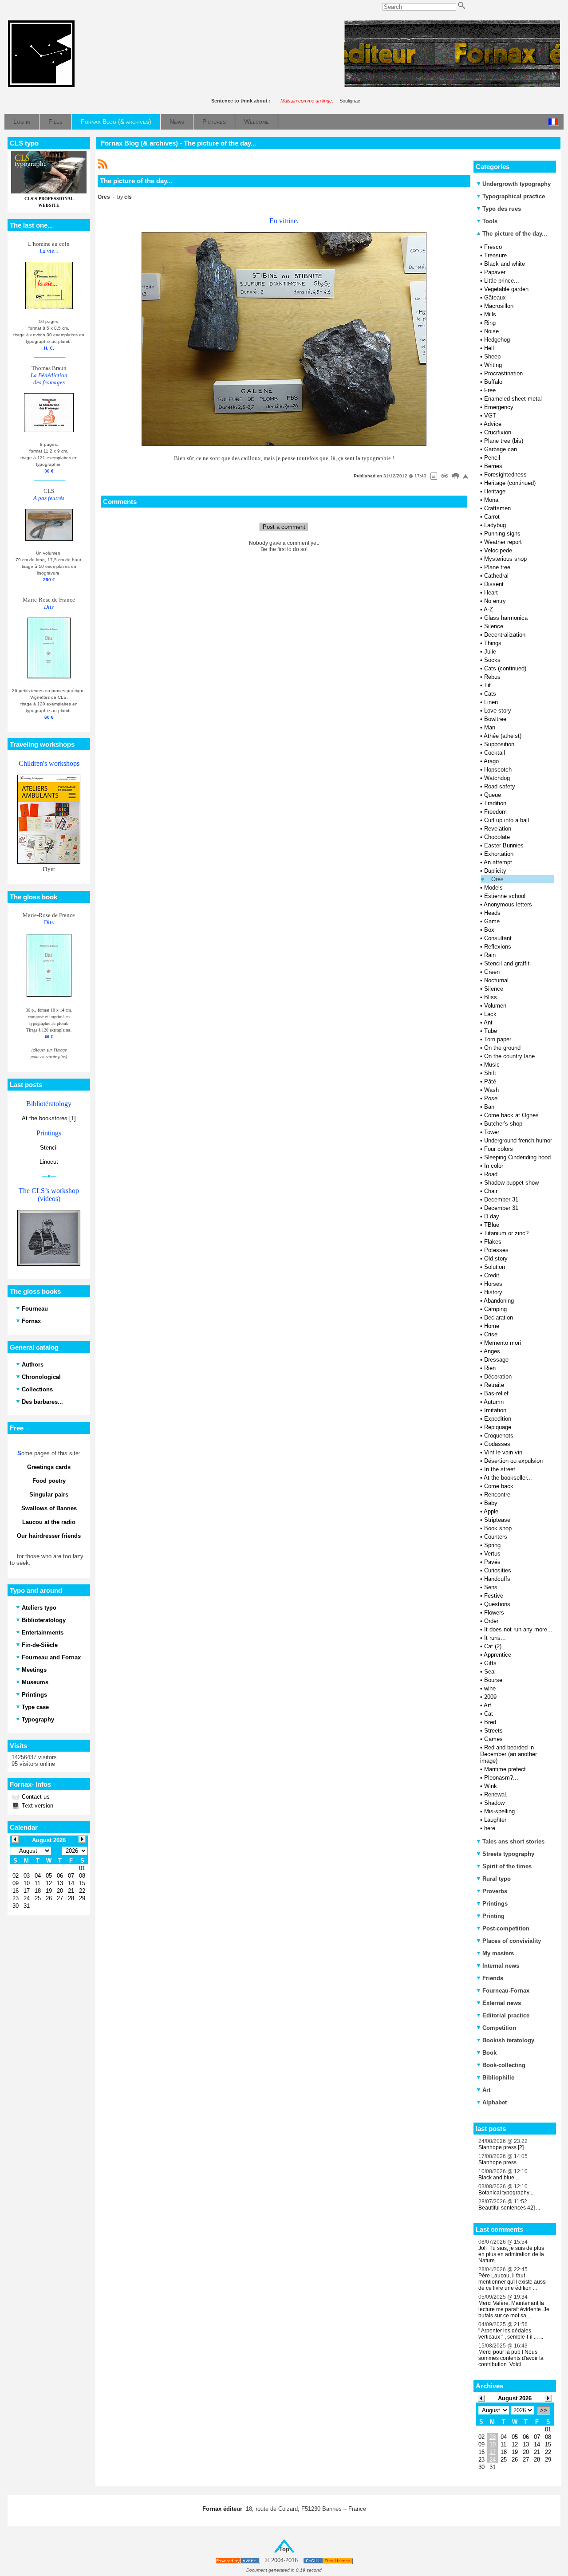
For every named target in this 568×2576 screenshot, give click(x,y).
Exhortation (499, 854)
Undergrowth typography (517, 184)
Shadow (494, 1803)
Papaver (495, 272)
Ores (497, 879)
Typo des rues (502, 209)
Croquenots (499, 1436)
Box (489, 930)
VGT (490, 416)
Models (493, 888)
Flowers (494, 1613)
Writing (493, 365)
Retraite (494, 1385)
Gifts (490, 1663)
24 (493, 2460)
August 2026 (515, 2398)
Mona (491, 500)
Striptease (497, 1520)
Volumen (495, 1006)
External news (502, 2003)
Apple (491, 1511)
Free (490, 390)
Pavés (492, 1562)
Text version (37, 1806)
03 (493, 2437)
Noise (491, 331)
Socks (492, 660)
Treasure (495, 255)
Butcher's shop (503, 1124)
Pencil (492, 458)
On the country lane (509, 1056)
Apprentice (497, 1655)
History (493, 1292)
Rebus (492, 677)
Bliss (491, 997)
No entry (495, 601)
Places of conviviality (512, 1941)
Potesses (496, 1250)
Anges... (495, 1351)
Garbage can (501, 449)
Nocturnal (496, 980)
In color (494, 1166)
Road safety (500, 786)
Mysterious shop (505, 559)
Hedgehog (497, 340)
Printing (493, 1916)
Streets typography (508, 1854)
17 (493, 2452)
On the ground (502, 1048)
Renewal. (496, 1794)
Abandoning (499, 1301)
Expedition (498, 1419)
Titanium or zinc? (506, 1233)
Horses (493, 1284)
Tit (487, 685)
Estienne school (505, 896)
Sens (491, 1587)
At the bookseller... (508, 1478)
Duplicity (495, 871)
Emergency (499, 407)
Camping (495, 1309)
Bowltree (495, 719)
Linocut (49, 1162)
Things (493, 643)
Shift (490, 1073)
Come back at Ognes (511, 1115)
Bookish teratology (508, 2040)
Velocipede (498, 550)
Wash (491, 1090)
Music (492, 1065)
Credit (492, 1275)
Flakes (493, 1242)
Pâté (490, 1081)
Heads (492, 913)
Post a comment (284, 527)
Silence (494, 626)
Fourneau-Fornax (506, 1991)
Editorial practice (506, 2015)
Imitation (495, 1410)
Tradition (495, 803)
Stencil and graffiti (507, 963)
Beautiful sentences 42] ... (509, 2208)
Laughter (495, 1820)
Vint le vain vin (503, 1452)
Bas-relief (496, 1393)
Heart (491, 593)
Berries (493, 466)
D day (492, 1216)
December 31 (501, 1199)
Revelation (498, 829)
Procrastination (503, 373)
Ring (490, 323)
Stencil (49, 1148)
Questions (497, 1604)
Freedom (495, 812)
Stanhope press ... (500, 2162)
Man (490, 727)
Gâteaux (495, 297)
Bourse (493, 1680)
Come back (499, 1486)
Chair (491, 1191)
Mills (490, 314)
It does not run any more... (518, 1629)
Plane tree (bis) (504, 441)
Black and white (505, 264)
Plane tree (497, 567)
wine (490, 1688)
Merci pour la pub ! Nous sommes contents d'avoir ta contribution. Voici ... (511, 2358)
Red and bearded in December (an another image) (509, 1754)
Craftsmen (497, 508)
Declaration (499, 1318)
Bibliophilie (498, 2078)
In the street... (502, 1469)
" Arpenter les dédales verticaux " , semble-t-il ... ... (511, 2334)
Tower (492, 1132)
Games (493, 1739)
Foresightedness (505, 475)
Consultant (498, 938)
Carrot (492, 517)
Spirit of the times (507, 1866)
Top (284, 2549)
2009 (490, 1697)
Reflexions (498, 947)
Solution (495, 1267)
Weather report (503, 542)
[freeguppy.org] (239, 2561)
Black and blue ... (499, 2178)
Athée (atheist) (503, 736)
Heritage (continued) (510, 483)
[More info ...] (329, 2561)
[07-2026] (481, 2398)
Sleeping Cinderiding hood (517, 1157)
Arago (491, 761)
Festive (494, 1596)
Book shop (498, 1528)
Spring (492, 1545)
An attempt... (501, 862)
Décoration (498, 1377)
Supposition (499, 744)
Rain (490, 955)
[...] (452, 85)
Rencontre (497, 1495)
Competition (499, 2028)
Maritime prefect (505, 1769)
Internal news (501, 1966)
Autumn (494, 1402)
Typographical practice (514, 196)
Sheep (492, 356)
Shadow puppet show (511, 1183)
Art (487, 1705)
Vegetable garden (506, 289)
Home (492, 1326)
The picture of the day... (514, 234)
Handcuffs (497, 1579)
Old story (496, 1258)
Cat (489, 1714)
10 (493, 2444)
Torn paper (498, 1039)
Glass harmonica (506, 618)
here (490, 1828)
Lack (490, 1014)
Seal (490, 1672)
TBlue (492, 1225)
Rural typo (497, 1879)
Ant (488, 1022)
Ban (489, 1107)
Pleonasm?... (501, 1778)
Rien (490, 1368)
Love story (498, 711)
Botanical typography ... (507, 2193)
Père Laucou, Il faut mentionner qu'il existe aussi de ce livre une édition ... (513, 2282)
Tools (490, 221)
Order (491, 1621)
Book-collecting (504, 2065)
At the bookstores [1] (49, 1118)
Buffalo (493, 382)
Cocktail (495, 753)
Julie (490, 652)
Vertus (492, 1554)
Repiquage (498, 1427)
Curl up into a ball (507, 820)
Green (492, 972)
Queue (493, 795)
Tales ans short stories (513, 1841)
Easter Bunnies (504, 845)
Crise (491, 1334)
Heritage (495, 491)
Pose (491, 1098)
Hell (489, 348)
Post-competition (506, 1928)
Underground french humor (518, 1140)
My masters (498, 1953)
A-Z (488, 609)
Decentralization (505, 635)
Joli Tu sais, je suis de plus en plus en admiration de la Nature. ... (511, 2254)
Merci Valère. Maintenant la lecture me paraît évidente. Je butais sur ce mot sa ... (514, 2309)
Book (489, 2053)
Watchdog (497, 778)
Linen (491, 702)
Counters (496, 1537)
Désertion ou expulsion (513, 1461)
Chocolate (497, 837)
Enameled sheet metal (513, 399)
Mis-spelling (499, 1811)
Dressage (496, 1360)
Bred (490, 1722)
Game (492, 921)
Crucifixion (498, 432)
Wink (491, 1786)
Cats (490, 694)
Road (491, 1174)
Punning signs (502, 534)
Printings (495, 1904)
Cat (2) (493, 1646)
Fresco (493, 247)
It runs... (495, 1638)
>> (544, 2410)
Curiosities (498, 1570)
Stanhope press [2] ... (504, 2147)
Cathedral (496, 576)
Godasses (497, 1444)
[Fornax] (41, 85)
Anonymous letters (508, 904)
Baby (491, 1503)
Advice (493, 424)
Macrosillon (499, 306)
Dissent (494, 584)
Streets (493, 1731)
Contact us (35, 1797)
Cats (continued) (505, 668)
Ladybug (495, 525)
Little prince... (502, 281)
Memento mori (503, 1343)
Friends (493, 1978)
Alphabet (495, 2102)
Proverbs (495, 1891)
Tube (491, 1031)
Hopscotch (498, 770)
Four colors (499, 1149)
